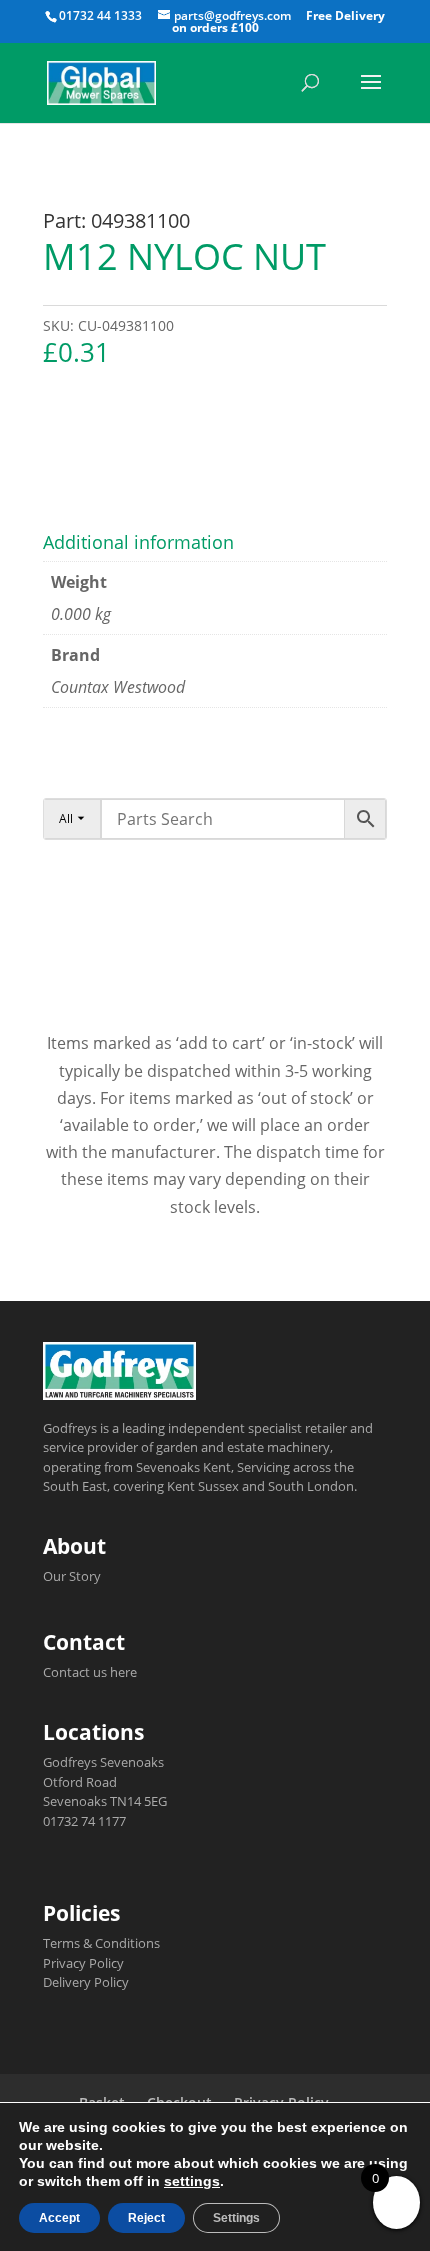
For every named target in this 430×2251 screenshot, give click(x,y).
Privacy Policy (83, 1963)
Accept (59, 2218)
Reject (146, 2218)
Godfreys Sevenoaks (103, 1762)
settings (192, 2181)
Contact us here (90, 1672)
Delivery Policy (86, 1982)
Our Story (72, 1576)
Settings (236, 2218)
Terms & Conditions (101, 1943)
